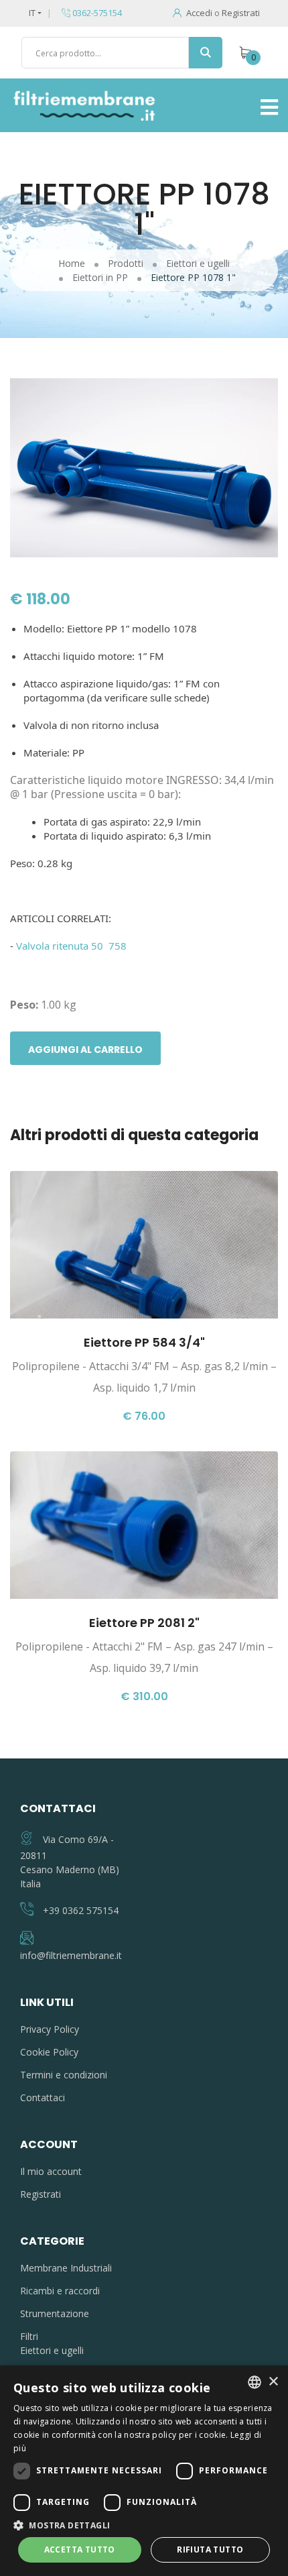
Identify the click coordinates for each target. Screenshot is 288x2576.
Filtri (29, 2336)
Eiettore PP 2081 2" (144, 1623)
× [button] (273, 2382)
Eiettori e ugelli (52, 2350)
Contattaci (43, 2097)
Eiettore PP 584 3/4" (144, 1342)
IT (32, 13)
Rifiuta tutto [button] (210, 2550)
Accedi (199, 13)
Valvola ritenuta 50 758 (71, 946)
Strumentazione (55, 2313)
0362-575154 (96, 13)
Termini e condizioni (64, 2075)
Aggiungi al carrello (85, 1050)
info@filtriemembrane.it (71, 1955)
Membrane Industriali (66, 2268)
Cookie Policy (49, 2052)
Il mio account (51, 2171)
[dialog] (144, 2471)
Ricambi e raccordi (60, 2291)
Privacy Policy (50, 2029)
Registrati (241, 13)
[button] (144, 2525)
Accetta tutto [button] (80, 2550)
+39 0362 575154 (81, 1910)
